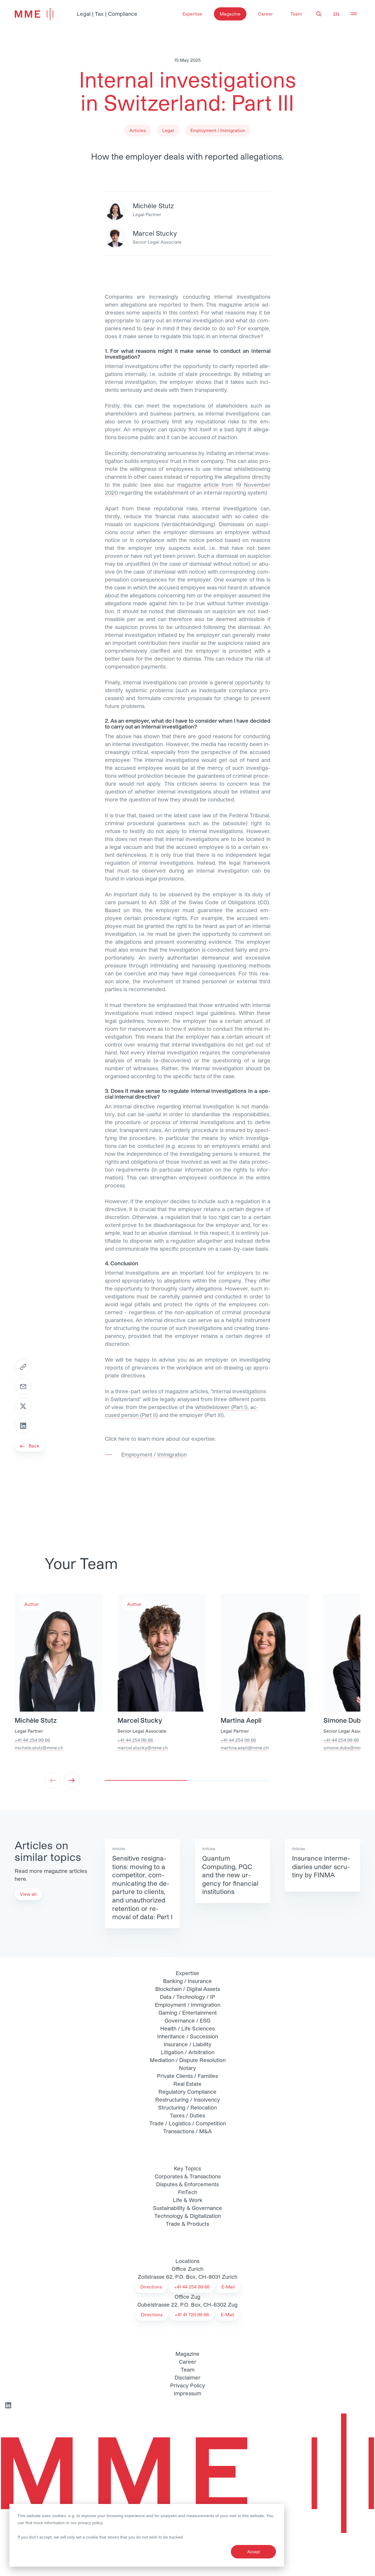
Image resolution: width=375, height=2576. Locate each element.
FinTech (188, 2192)
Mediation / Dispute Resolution (188, 2060)
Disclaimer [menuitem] (187, 2377)
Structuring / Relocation (187, 2107)
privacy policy (90, 2523)
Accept (254, 2552)
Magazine (230, 14)
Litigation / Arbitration (188, 2052)
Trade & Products (187, 2224)
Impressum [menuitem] (187, 2393)
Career (265, 14)
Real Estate (187, 2084)
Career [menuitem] (188, 2362)
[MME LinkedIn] (8, 2405)
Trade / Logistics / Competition (188, 2123)
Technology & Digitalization (188, 2216)
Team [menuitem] (188, 2370)
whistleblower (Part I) (221, 1407)
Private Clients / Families (187, 2076)
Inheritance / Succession (188, 2036)
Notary (187, 2068)
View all (28, 1894)
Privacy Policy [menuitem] (188, 2385)
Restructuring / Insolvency (188, 2100)
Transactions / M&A (187, 2131)
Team (296, 14)
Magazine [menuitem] (187, 2354)
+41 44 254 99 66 (32, 1740)
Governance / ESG (187, 2021)
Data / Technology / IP (187, 1997)
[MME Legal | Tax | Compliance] (187, 2473)
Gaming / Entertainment (188, 2013)
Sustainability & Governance (187, 2208)
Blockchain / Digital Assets (188, 1989)
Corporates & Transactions (188, 2176)
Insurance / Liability (188, 2044)
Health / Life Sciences (187, 2028)
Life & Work (188, 2200)
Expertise (192, 14)
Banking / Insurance (187, 1981)
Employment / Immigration (188, 2005)
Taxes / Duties (187, 2115)
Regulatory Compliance (187, 2092)
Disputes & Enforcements (187, 2184)
